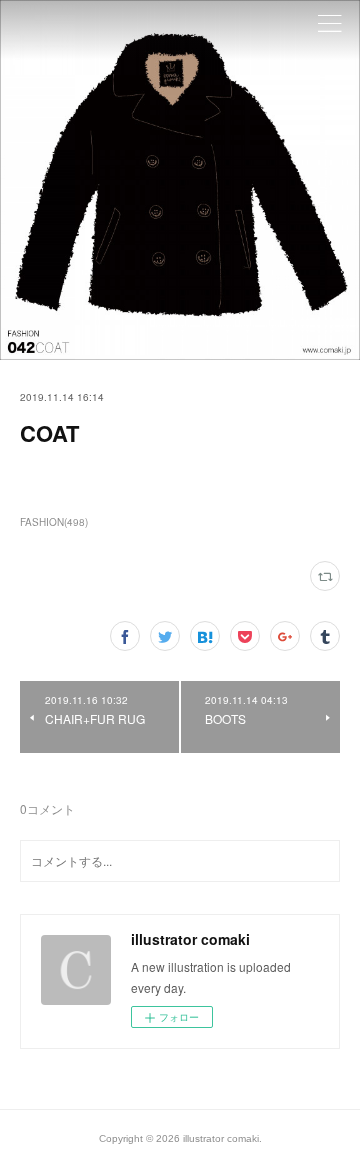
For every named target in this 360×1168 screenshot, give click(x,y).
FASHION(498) (54, 522)
